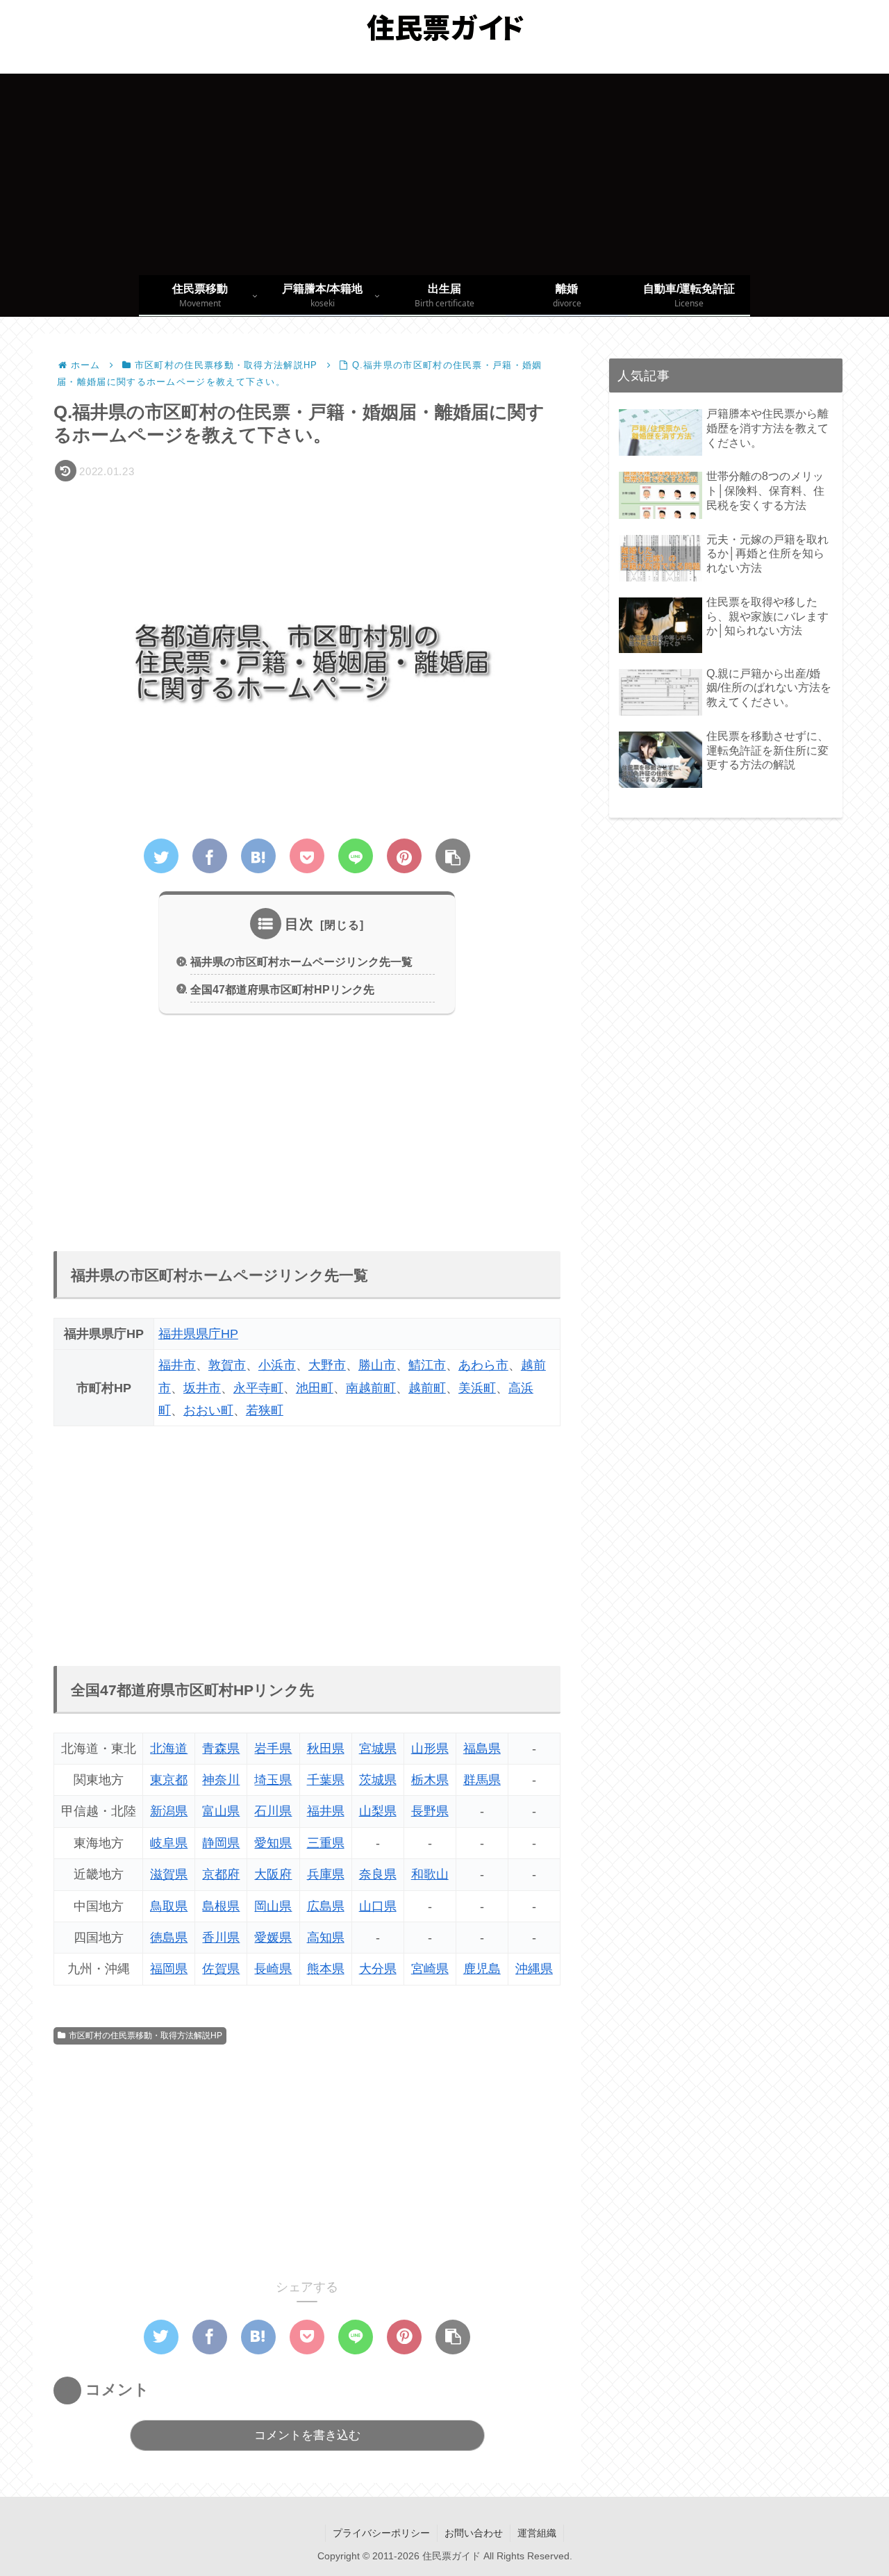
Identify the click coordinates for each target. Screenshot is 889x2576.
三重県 (326, 1843)
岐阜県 (169, 1843)
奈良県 (378, 1874)
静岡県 (221, 1843)
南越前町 (371, 1388)
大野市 (327, 1365)
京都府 (221, 1874)
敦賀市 (227, 1365)
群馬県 (482, 1780)
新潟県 (169, 1811)
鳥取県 (169, 1906)
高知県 (326, 1938)
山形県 (430, 1749)
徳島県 (169, 1938)
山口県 (378, 1906)
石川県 (273, 1811)
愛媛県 (273, 1938)
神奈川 (221, 1780)
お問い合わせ (474, 2533)
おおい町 (208, 1410)
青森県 (221, 1749)
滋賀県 (169, 1874)
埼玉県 (273, 1780)
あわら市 (483, 1365)
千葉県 (326, 1780)
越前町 (427, 1388)
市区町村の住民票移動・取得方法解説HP (146, 2036)
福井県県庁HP (198, 1334)
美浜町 (477, 1388)
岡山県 (273, 1906)
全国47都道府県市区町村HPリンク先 (282, 989)
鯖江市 (427, 1365)
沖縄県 (534, 1969)
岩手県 (273, 1749)
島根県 (221, 1906)
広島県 (326, 1906)
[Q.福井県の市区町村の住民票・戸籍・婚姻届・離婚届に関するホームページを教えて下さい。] (258, 856)
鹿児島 (482, 1969)
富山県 (221, 1811)
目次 (299, 924)
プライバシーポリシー (381, 2533)
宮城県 (378, 1749)
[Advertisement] (444, 171)
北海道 (169, 1749)
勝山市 (377, 1365)
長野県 (430, 1811)
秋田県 (326, 1749)
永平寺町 (258, 1388)
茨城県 (378, 1780)
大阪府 (273, 1874)
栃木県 (430, 1780)
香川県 (221, 1938)
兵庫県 (326, 1874)
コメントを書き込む (307, 2435)
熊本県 (326, 1969)
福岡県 (169, 1969)
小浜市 (277, 1365)
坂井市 (202, 1388)
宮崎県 (430, 1969)
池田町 (315, 1388)
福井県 (326, 1811)
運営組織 (537, 2533)
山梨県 (378, 1811)
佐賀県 (221, 1969)
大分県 (378, 1969)
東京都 (169, 1780)
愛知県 (273, 1843)
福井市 (177, 1365)
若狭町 (265, 1410)
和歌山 (430, 1874)
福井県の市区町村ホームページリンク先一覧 (301, 961)
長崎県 (273, 1969)
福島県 (482, 1749)
